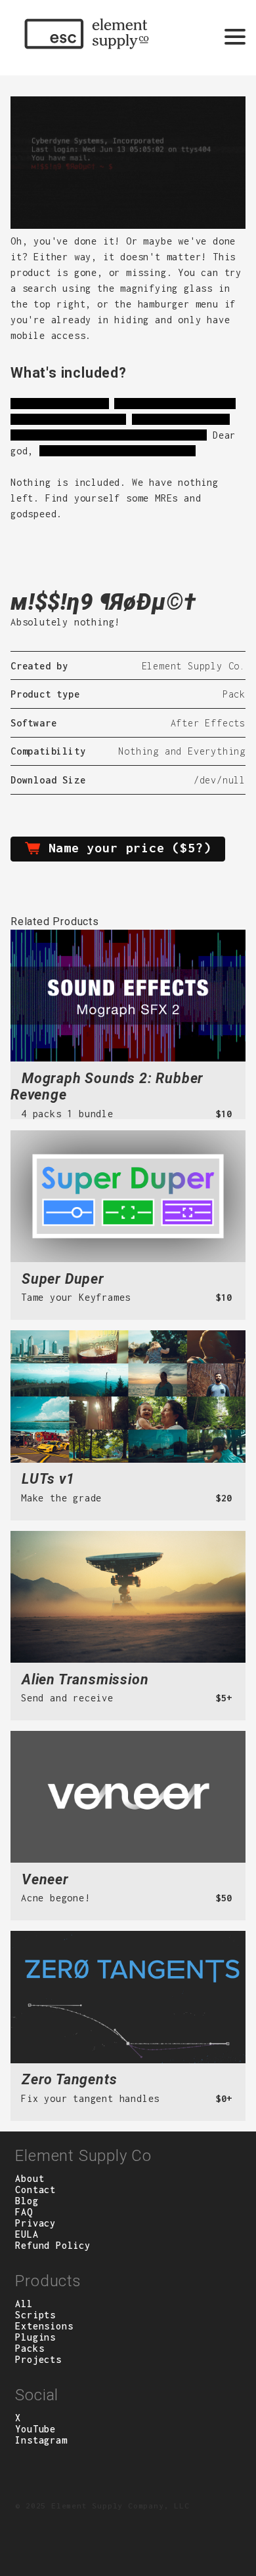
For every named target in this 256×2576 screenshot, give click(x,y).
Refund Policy (53, 2245)
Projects (38, 2359)
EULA (27, 2234)
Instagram (41, 2440)
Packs (30, 2348)
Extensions (44, 2326)
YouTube (35, 2429)
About (30, 2178)
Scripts (35, 2315)
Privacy (35, 2223)
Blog (27, 2201)
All (24, 2304)
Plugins (35, 2337)
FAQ (24, 2212)
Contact (35, 2190)
